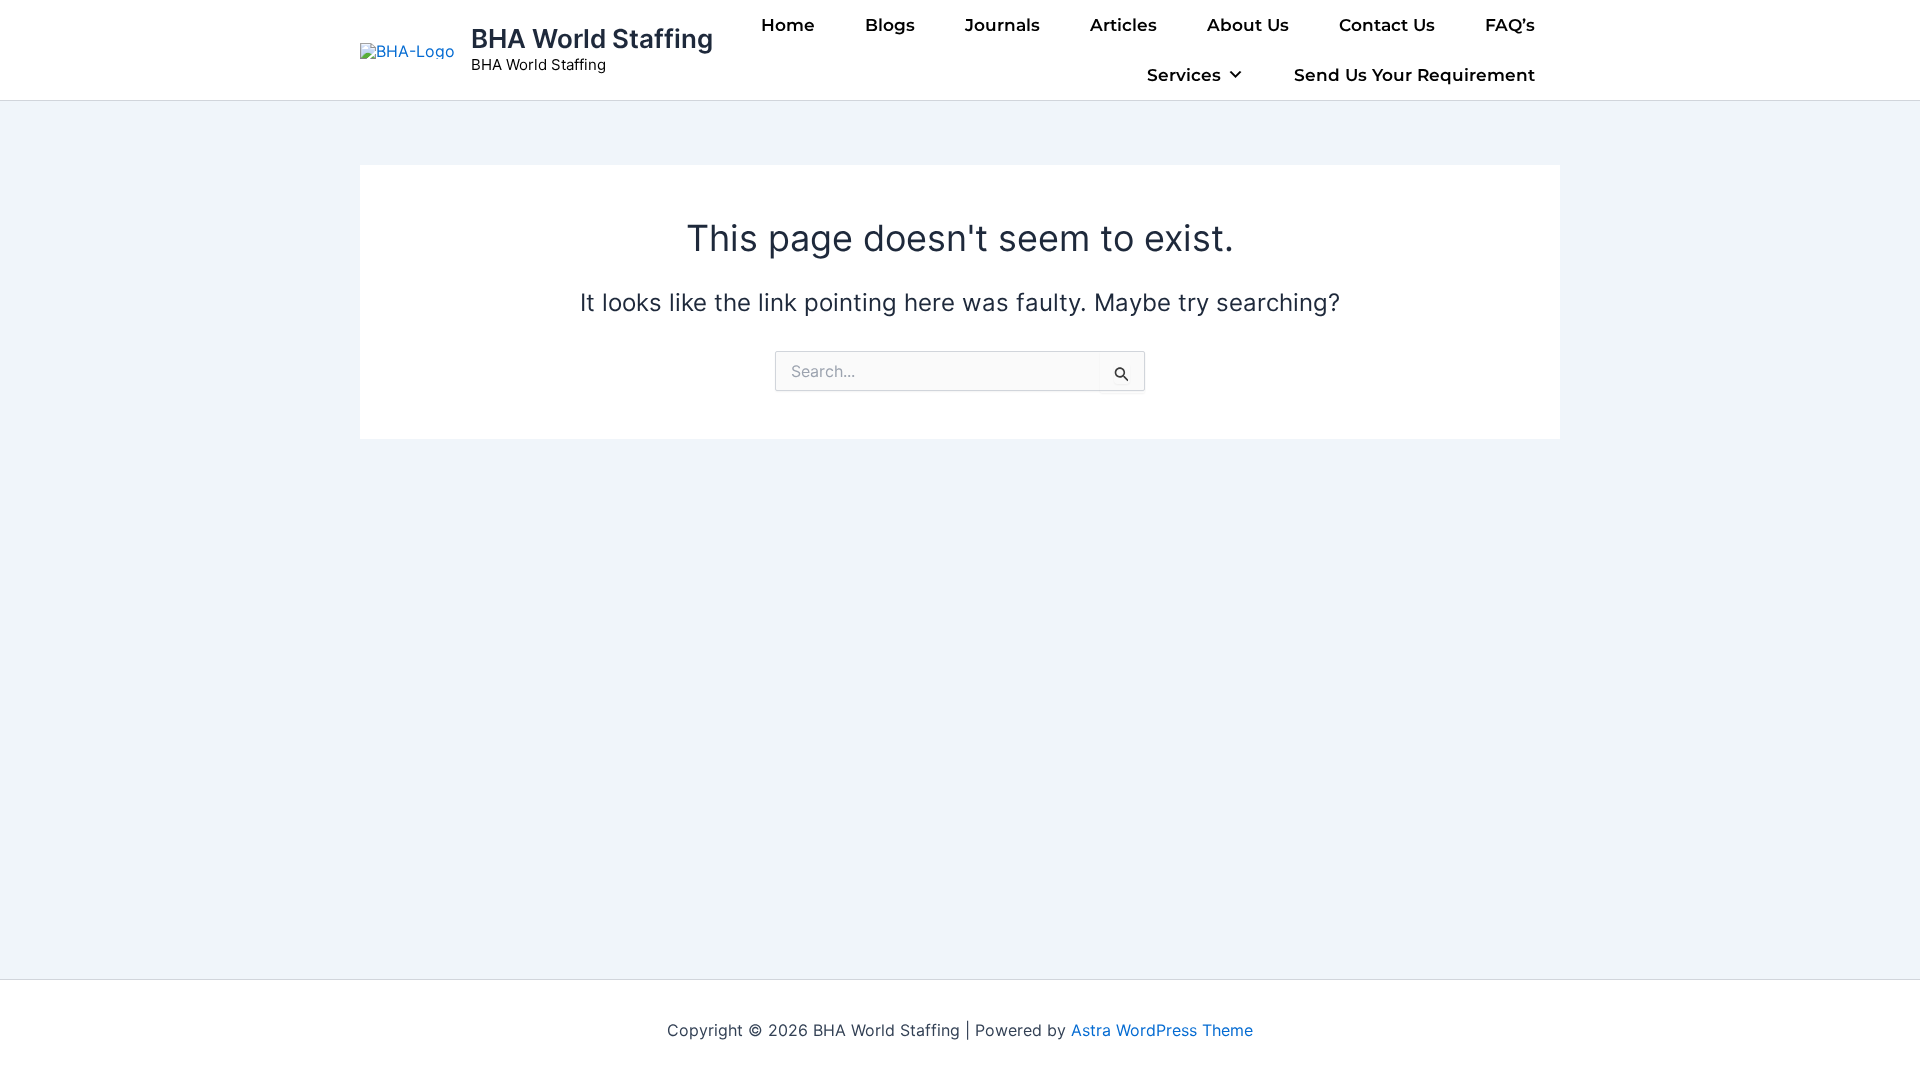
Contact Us (1387, 25)
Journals (1002, 25)
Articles (1123, 25)
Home (788, 25)
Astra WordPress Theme (1162, 1030)
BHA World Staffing (592, 38)
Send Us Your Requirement (1414, 75)
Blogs (890, 25)
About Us (1248, 25)
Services (1184, 75)
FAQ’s (1510, 25)
